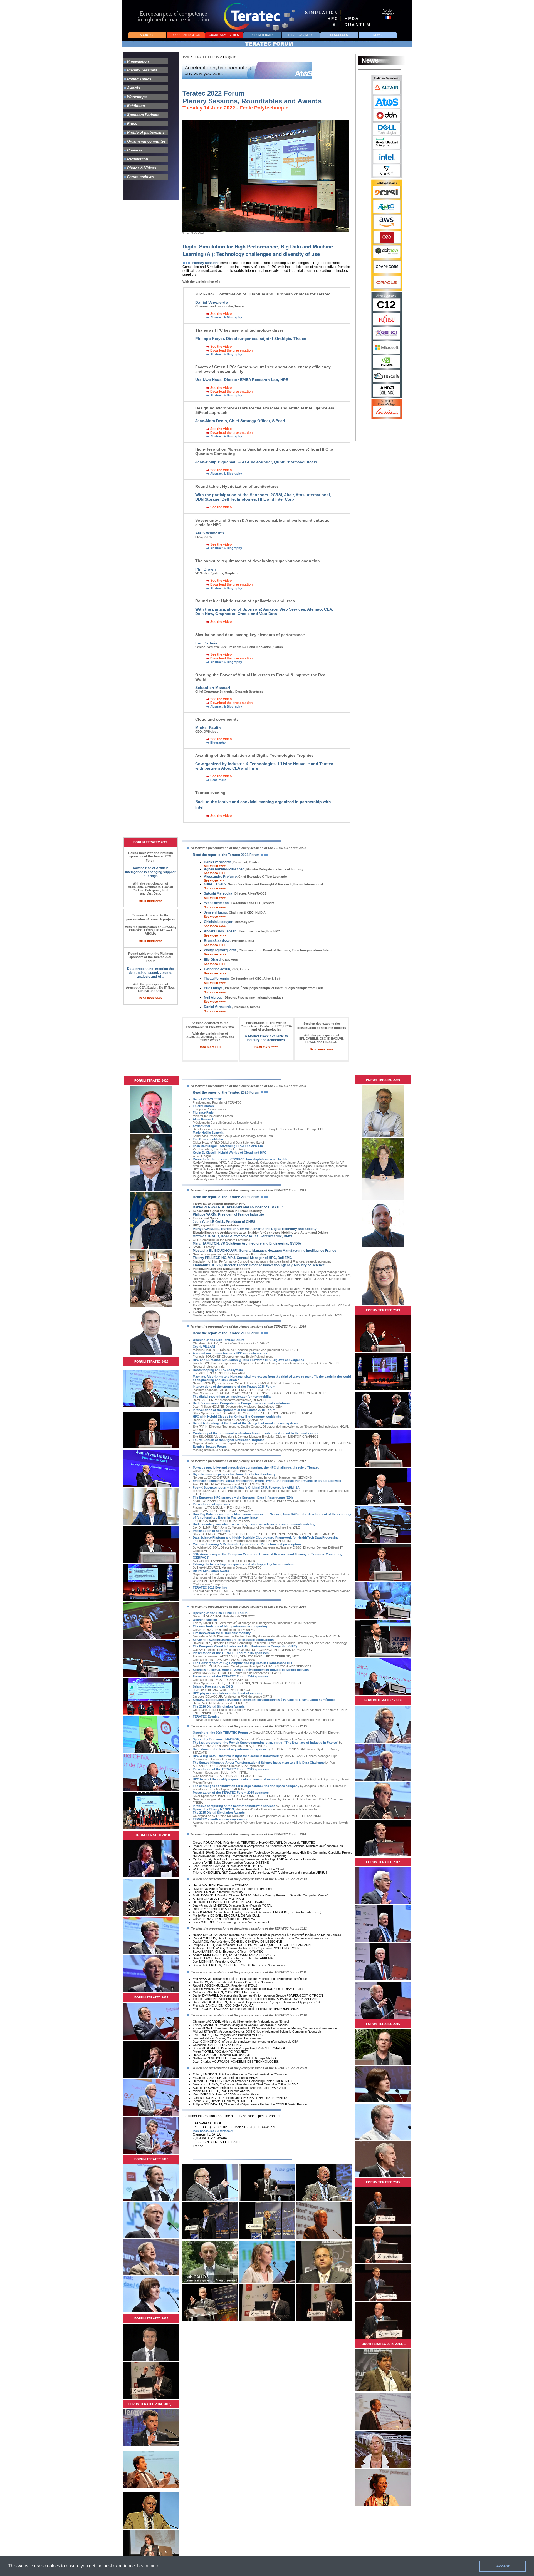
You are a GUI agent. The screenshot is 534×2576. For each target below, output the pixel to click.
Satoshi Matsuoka (235, 893)
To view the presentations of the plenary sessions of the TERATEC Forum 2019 (248, 1190)
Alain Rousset (203, 1119)
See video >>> (214, 880)
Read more (218, 780)
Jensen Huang (235, 912)
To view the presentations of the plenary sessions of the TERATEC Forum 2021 (248, 848)
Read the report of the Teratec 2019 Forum (226, 1197)
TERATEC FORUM (206, 57)
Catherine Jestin (227, 969)
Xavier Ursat (202, 1126)
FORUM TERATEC (262, 35)
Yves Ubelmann (216, 903)
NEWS (377, 35)
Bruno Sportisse (229, 941)
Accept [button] (503, 2566)
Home (186, 57)
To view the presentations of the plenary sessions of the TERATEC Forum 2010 (249, 2015)
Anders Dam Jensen (242, 931)
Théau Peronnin (242, 979)
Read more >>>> (150, 901)
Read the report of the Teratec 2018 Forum (226, 1333)
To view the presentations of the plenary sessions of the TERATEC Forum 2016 (248, 1607)
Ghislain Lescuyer (229, 922)
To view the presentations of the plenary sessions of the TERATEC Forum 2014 (248, 1834)
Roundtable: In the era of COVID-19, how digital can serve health (240, 1159)
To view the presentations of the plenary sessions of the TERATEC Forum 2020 (248, 1086)
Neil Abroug (244, 997)
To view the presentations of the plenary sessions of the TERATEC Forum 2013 (249, 1879)
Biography (217, 743)
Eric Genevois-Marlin (208, 1139)
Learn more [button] (148, 2566)
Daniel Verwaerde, (219, 862)
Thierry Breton (203, 1106)
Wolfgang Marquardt (268, 950)
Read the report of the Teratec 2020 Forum (226, 1092)
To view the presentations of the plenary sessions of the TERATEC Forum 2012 (249, 1928)
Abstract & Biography (226, 317)
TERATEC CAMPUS (301, 35)
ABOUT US (147, 35)
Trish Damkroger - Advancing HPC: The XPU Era (228, 1146)
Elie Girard (221, 960)
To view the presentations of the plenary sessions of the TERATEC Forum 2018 (248, 1326)
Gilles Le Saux (215, 884)
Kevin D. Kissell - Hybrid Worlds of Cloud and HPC (230, 1153)
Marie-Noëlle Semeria (208, 1133)
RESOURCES (339, 35)
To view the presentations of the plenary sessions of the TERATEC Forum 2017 (248, 1461)
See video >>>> (215, 866)
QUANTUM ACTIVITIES (224, 35)
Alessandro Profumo (245, 877)
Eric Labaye (264, 988)
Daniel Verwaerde (232, 1007)
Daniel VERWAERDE (207, 1099)
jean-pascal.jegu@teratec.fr (213, 2131)
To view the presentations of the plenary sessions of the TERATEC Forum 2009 (249, 2068)
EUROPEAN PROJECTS (186, 35)
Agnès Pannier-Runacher (224, 869)
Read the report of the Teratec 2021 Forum (226, 855)
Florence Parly (203, 1112)
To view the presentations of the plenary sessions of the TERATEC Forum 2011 (248, 1972)
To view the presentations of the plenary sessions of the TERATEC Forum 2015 (249, 1726)
